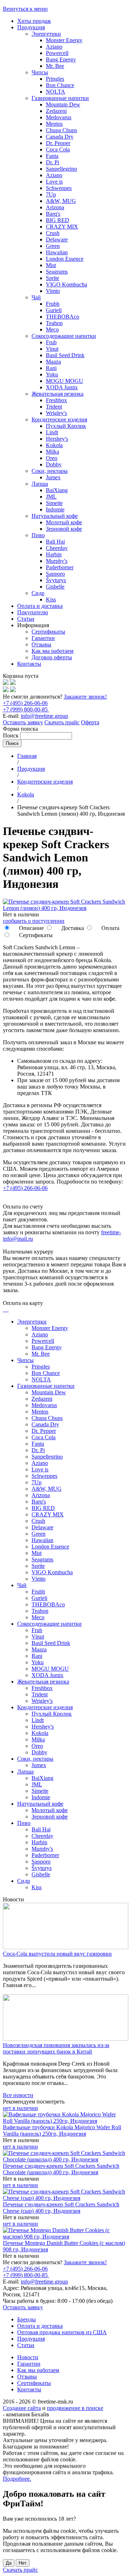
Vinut (52, 349)
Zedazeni (56, 111)
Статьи (26, 619)
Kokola (54, 445)
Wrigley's (56, 413)
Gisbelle (55, 587)
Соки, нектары (50, 471)
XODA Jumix (62, 387)
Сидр (38, 593)
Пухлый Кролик (66, 426)
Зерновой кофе (64, 529)
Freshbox (56, 400)
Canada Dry (60, 137)
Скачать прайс (62, 722)
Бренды (27, 2319)
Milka (52, 452)
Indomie (55, 509)
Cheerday (57, 548)
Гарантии (43, 638)
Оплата (110, 928)
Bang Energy (61, 59)
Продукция (31, 27)
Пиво (38, 535)
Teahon (54, 323)
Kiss (51, 599)
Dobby (54, 464)
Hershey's (57, 439)
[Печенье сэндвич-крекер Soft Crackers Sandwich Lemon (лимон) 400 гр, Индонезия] (64, 908)
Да (9, 2563)
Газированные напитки (60, 98)
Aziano (54, 47)
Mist (51, 265)
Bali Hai (55, 542)
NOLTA (56, 92)
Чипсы (40, 72)
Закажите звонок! (85, 697)
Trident (54, 407)
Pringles (55, 79)
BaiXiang (57, 490)
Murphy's (57, 561)
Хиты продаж (34, 21)
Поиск (11, 736)
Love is (54, 182)
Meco (52, 329)
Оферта (90, 722)
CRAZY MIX (62, 227)
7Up (51, 194)
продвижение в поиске (75, 2408)
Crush (53, 233)
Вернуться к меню (25, 9)
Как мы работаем (52, 651)
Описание (31, 928)
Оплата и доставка (40, 606)
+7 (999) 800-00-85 (26, 709)
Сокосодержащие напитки (64, 336)
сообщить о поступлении (34, 921)
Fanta (52, 156)
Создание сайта (22, 2408)
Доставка (72, 928)
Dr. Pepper (58, 143)
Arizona (55, 207)
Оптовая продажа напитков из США (62, 2332)
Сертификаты (48, 632)
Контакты (29, 664)
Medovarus (59, 117)
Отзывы (41, 644)
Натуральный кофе (55, 516)
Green (53, 246)
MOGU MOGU (64, 381)
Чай (36, 297)
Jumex (53, 477)
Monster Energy (64, 40)
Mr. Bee (55, 66)
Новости (28, 2357)
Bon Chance (60, 85)
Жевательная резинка (58, 394)
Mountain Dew (63, 104)
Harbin (54, 554)
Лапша (40, 484)
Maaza (53, 362)
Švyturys (56, 580)
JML (51, 497)
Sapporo (55, 574)
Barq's (53, 214)
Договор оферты (52, 657)
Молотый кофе (64, 522)
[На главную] (6, 683)
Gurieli (54, 310)
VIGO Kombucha (66, 284)
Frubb (53, 304)
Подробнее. (17, 2479)
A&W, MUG (61, 201)
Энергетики (46, 34)
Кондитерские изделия (59, 419)
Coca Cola (58, 149)
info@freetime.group (44, 716)
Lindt (52, 432)
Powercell (57, 53)
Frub (51, 342)
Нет (23, 2563)
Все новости (18, 2095)
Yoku (52, 374)
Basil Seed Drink (65, 355)
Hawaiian (57, 252)
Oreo (52, 458)
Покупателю (33, 612)
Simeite (54, 503)
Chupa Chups (61, 130)
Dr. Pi (52, 162)
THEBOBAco (63, 317)
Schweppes (59, 188)
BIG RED (58, 220)
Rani (51, 368)
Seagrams (57, 272)
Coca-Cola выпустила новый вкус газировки (57, 1954)
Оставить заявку (23, 722)
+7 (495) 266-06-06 (25, 703)
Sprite (52, 278)
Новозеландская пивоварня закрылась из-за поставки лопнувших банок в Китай (56, 2048)
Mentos (54, 124)
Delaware (57, 239)
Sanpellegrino (61, 169)
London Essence (65, 259)
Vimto (53, 291)
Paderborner (60, 567)
